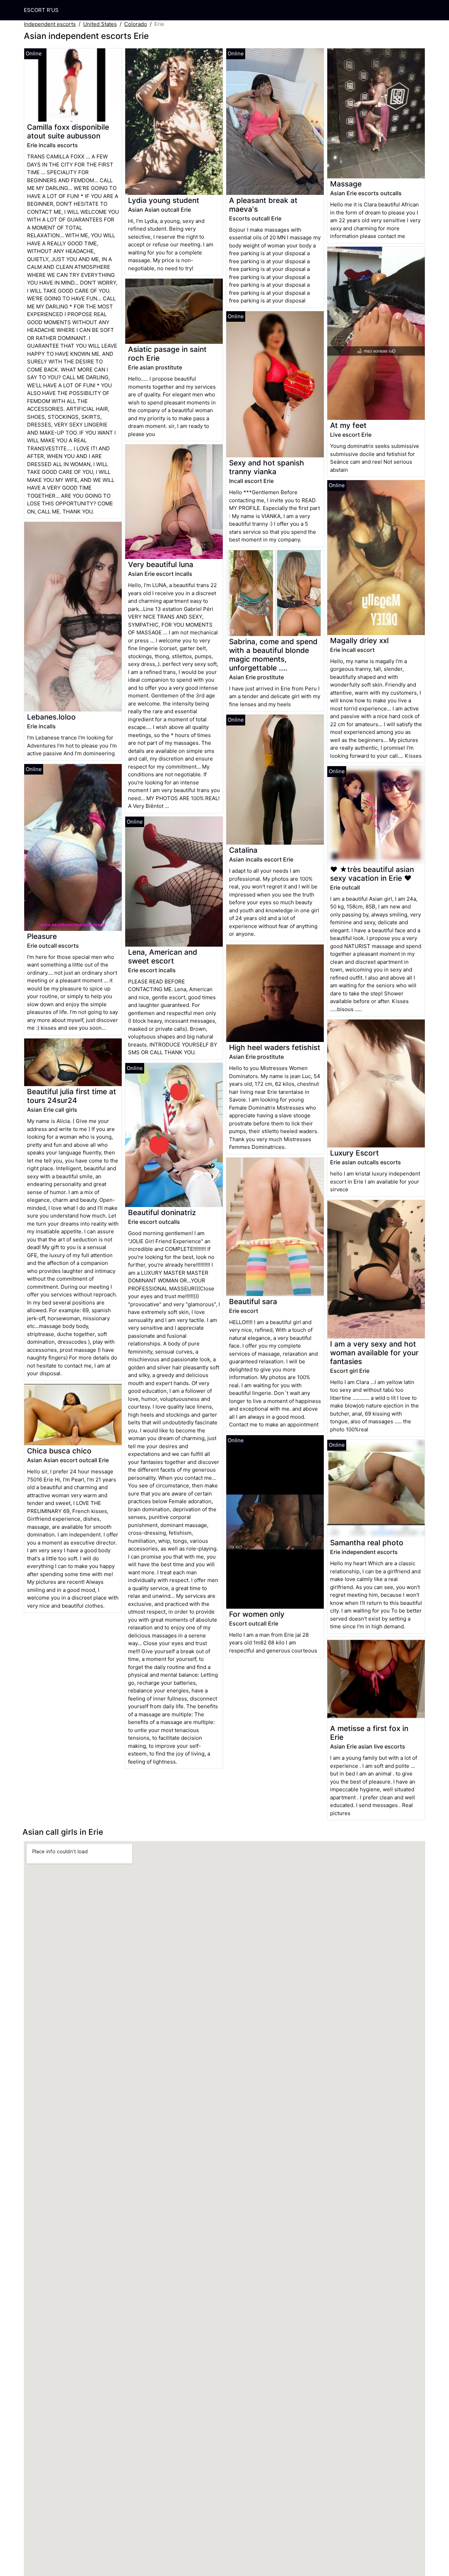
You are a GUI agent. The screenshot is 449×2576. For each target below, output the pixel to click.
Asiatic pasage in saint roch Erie (167, 354)
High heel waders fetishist (275, 1047)
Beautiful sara (253, 1301)
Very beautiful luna (161, 564)
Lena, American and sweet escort (163, 956)
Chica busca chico (59, 1451)
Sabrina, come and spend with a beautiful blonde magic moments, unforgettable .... (273, 655)
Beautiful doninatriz (162, 1212)
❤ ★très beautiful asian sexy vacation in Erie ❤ (372, 874)
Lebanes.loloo (51, 717)
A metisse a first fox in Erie (369, 1733)
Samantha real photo (367, 1543)
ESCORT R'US (41, 10)
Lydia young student (164, 200)
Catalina (243, 850)
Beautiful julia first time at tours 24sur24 (72, 1096)
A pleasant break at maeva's (263, 205)
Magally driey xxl (359, 640)
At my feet (348, 425)
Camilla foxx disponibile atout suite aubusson (68, 131)
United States (100, 24)
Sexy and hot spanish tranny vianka (267, 467)
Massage (346, 184)
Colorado (136, 24)
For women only (257, 1614)
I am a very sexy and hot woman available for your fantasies (374, 1353)
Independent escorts (50, 24)
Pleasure (42, 936)
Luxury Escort (354, 1153)
